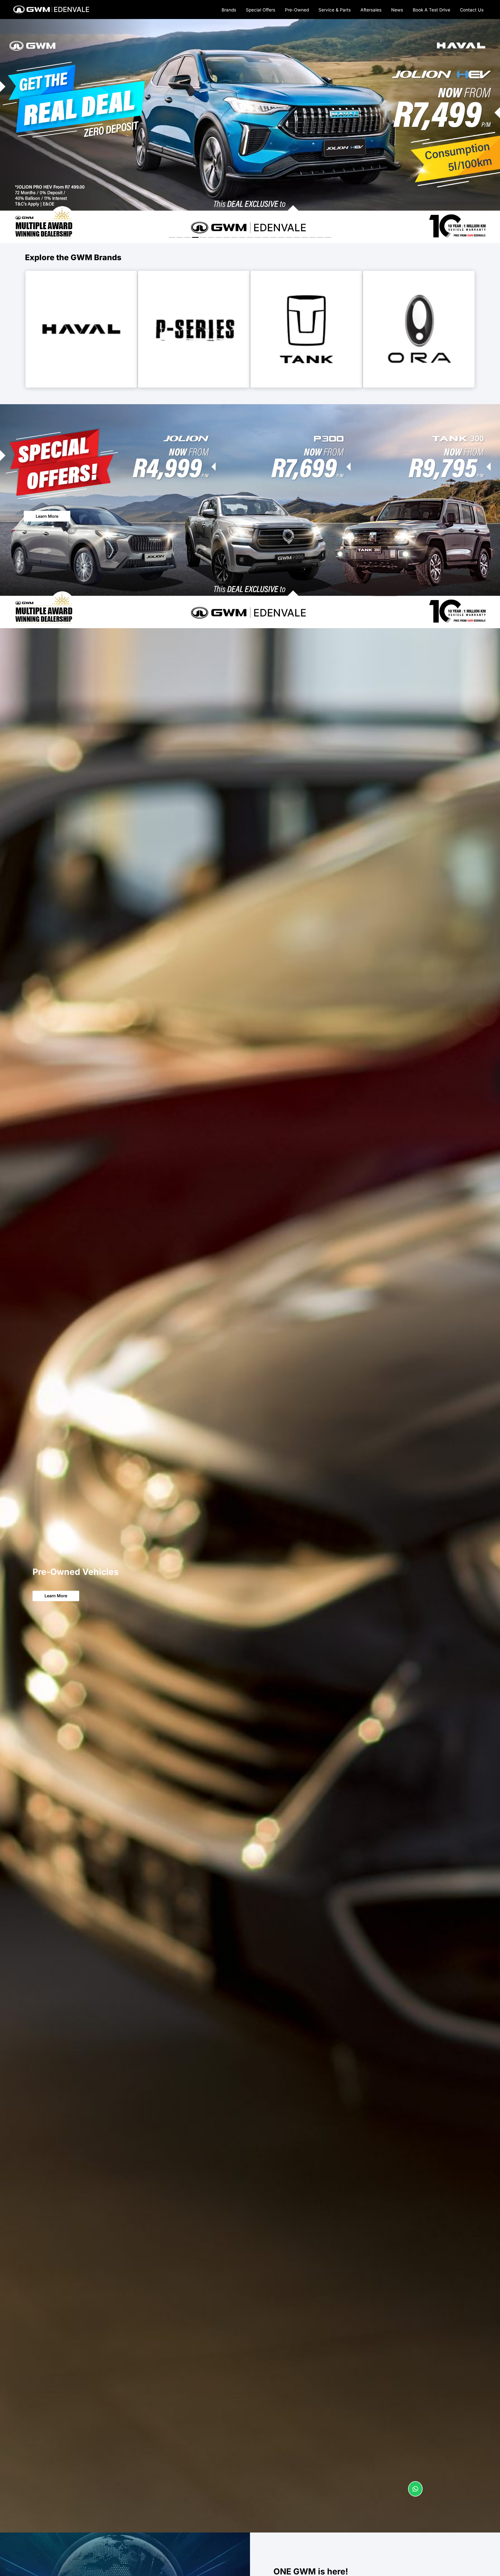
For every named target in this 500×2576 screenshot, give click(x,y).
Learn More (47, 516)
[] (415, 2495)
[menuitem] (229, 9)
